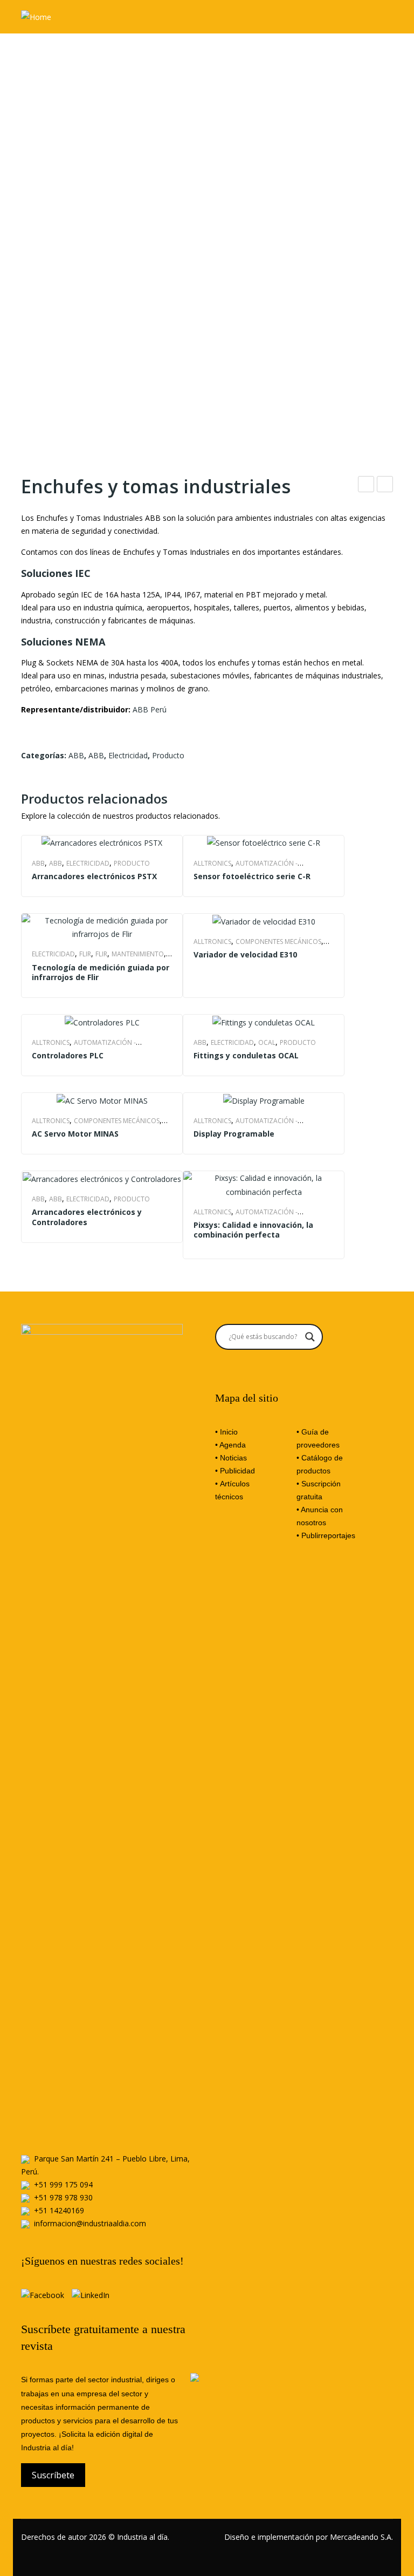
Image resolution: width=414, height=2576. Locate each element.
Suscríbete (53, 2475)
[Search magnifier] (310, 1337)
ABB (76, 755)
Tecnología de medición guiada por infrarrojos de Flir (101, 973)
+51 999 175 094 (63, 2184)
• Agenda (230, 1445)
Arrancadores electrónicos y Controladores (87, 1217)
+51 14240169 (59, 2210)
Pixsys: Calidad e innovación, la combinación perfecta (253, 1230)
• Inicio (226, 1432)
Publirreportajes (328, 1535)
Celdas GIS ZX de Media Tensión (366, 485)
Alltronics (212, 863)
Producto (168, 755)
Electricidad (128, 755)
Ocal (267, 1042)
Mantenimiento (138, 954)
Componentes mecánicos (278, 942)
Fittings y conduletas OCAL (385, 485)
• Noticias (231, 1458)
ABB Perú (150, 709)
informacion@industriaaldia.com (90, 2223)
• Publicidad (235, 1471)
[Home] (36, 16)
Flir (85, 954)
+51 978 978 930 (63, 2197)
